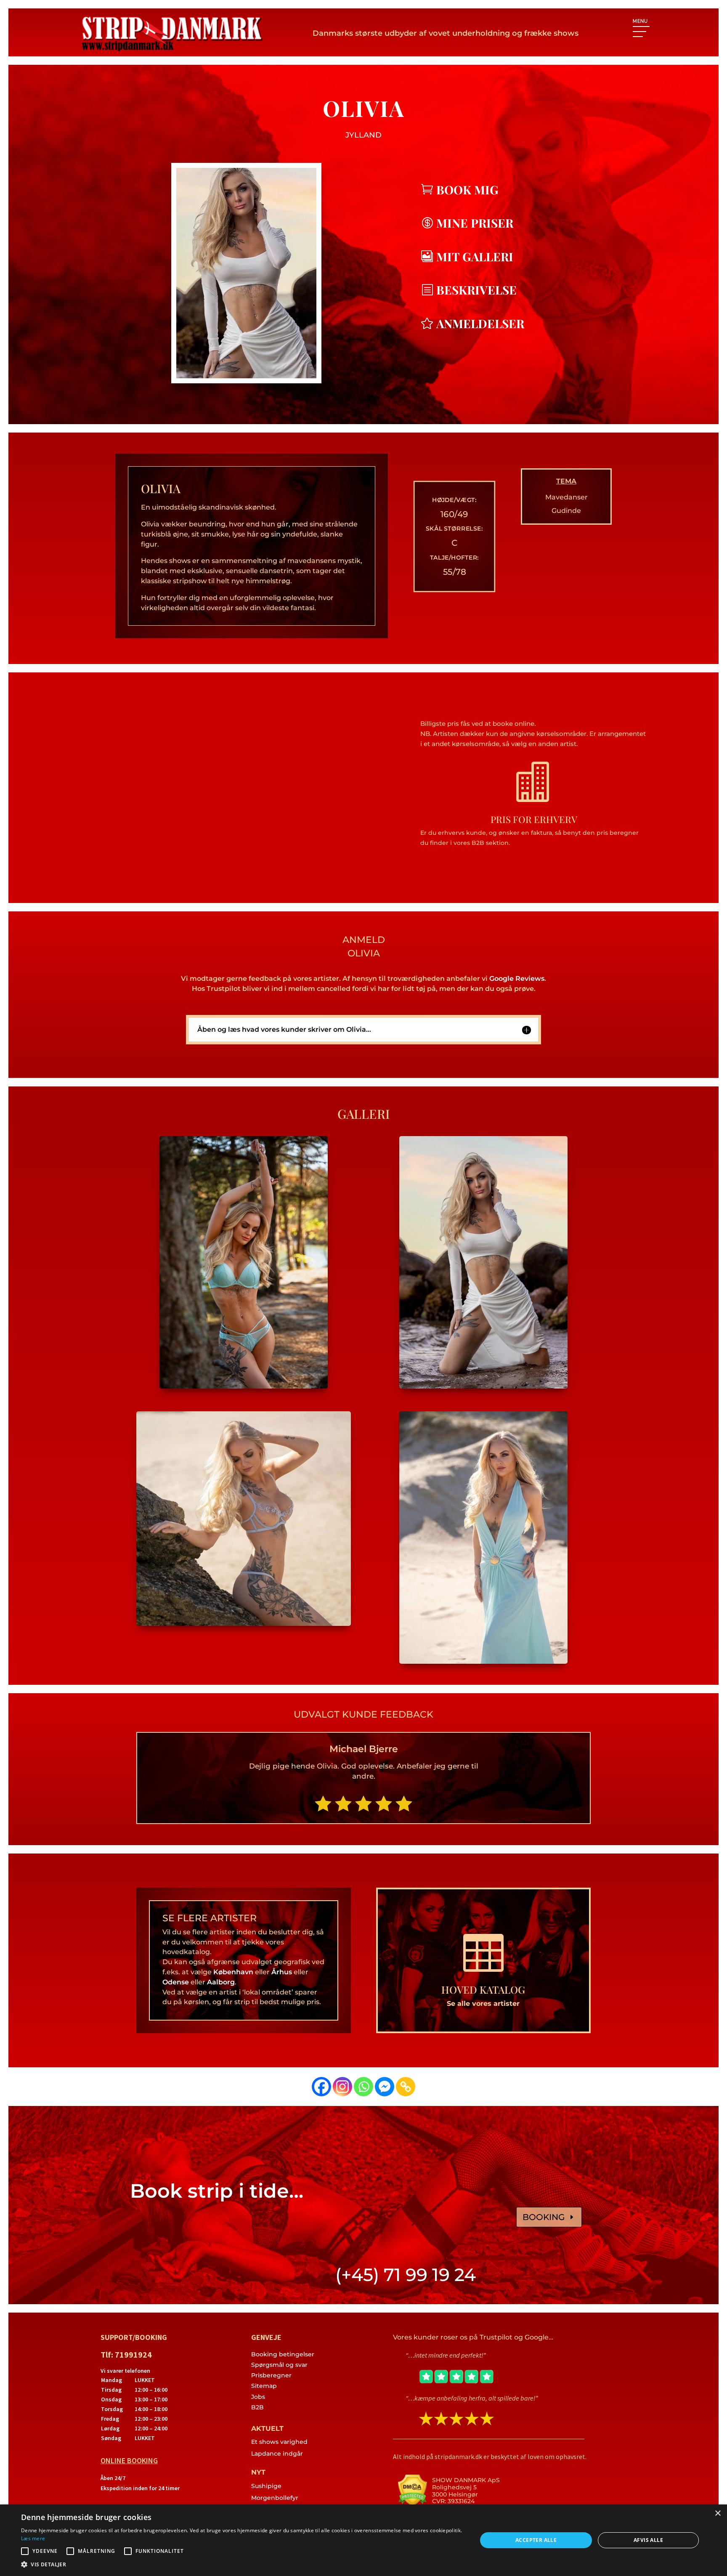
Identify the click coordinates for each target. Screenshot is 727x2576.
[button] (242, 2565)
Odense (176, 1982)
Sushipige (266, 2486)
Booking (544, 2217)
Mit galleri (475, 256)
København (233, 1972)
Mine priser (475, 223)
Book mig (467, 190)
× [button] (718, 2514)
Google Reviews (517, 979)
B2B (257, 2407)
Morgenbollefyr (275, 2498)
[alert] (363, 2540)
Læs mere (33, 2538)
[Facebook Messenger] (385, 2087)
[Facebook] (321, 2087)
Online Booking (129, 2460)
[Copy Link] (406, 2087)
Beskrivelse (476, 290)
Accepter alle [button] (536, 2540)
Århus (282, 1972)
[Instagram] (342, 2087)
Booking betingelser (283, 2354)
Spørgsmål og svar (279, 2365)
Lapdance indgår (277, 2454)
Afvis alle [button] (648, 2540)
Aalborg (221, 1982)
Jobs (258, 2397)
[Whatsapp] (363, 2087)
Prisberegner (271, 2375)
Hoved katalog (483, 1989)
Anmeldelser (480, 323)
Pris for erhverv (534, 819)
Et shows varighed (279, 2442)
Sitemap (264, 2386)
